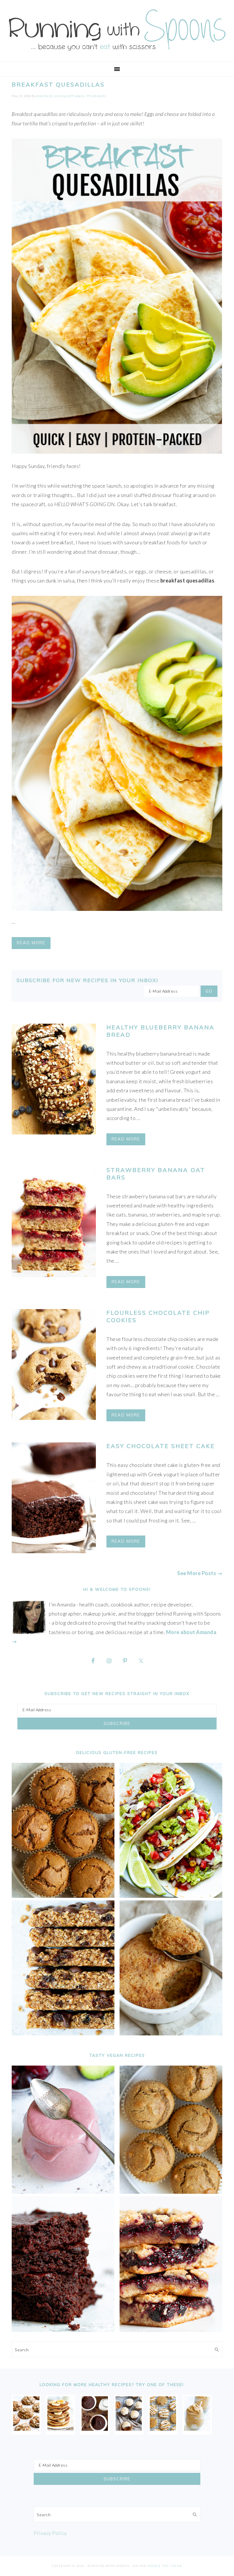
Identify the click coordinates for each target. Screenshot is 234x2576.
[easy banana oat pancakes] (60, 2429)
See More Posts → (200, 1573)
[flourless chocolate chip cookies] (54, 1366)
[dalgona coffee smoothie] (197, 2429)
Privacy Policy (50, 2533)
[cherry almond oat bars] (171, 2330)
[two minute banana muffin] (171, 2033)
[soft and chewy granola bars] (63, 2033)
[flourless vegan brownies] (63, 2330)
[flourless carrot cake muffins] (129, 2429)
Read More (31, 943)
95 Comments (96, 96)
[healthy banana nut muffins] (171, 2192)
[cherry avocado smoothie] (63, 2192)
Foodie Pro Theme (165, 2566)
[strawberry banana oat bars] (54, 1223)
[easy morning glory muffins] (63, 1896)
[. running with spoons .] (117, 52)
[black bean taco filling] (171, 1896)
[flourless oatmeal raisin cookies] (163, 2429)
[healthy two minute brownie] (95, 2429)
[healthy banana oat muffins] (26, 2429)
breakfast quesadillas (58, 84)
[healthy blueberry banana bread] (54, 1080)
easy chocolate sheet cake (161, 1446)
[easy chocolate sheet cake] (54, 1499)
